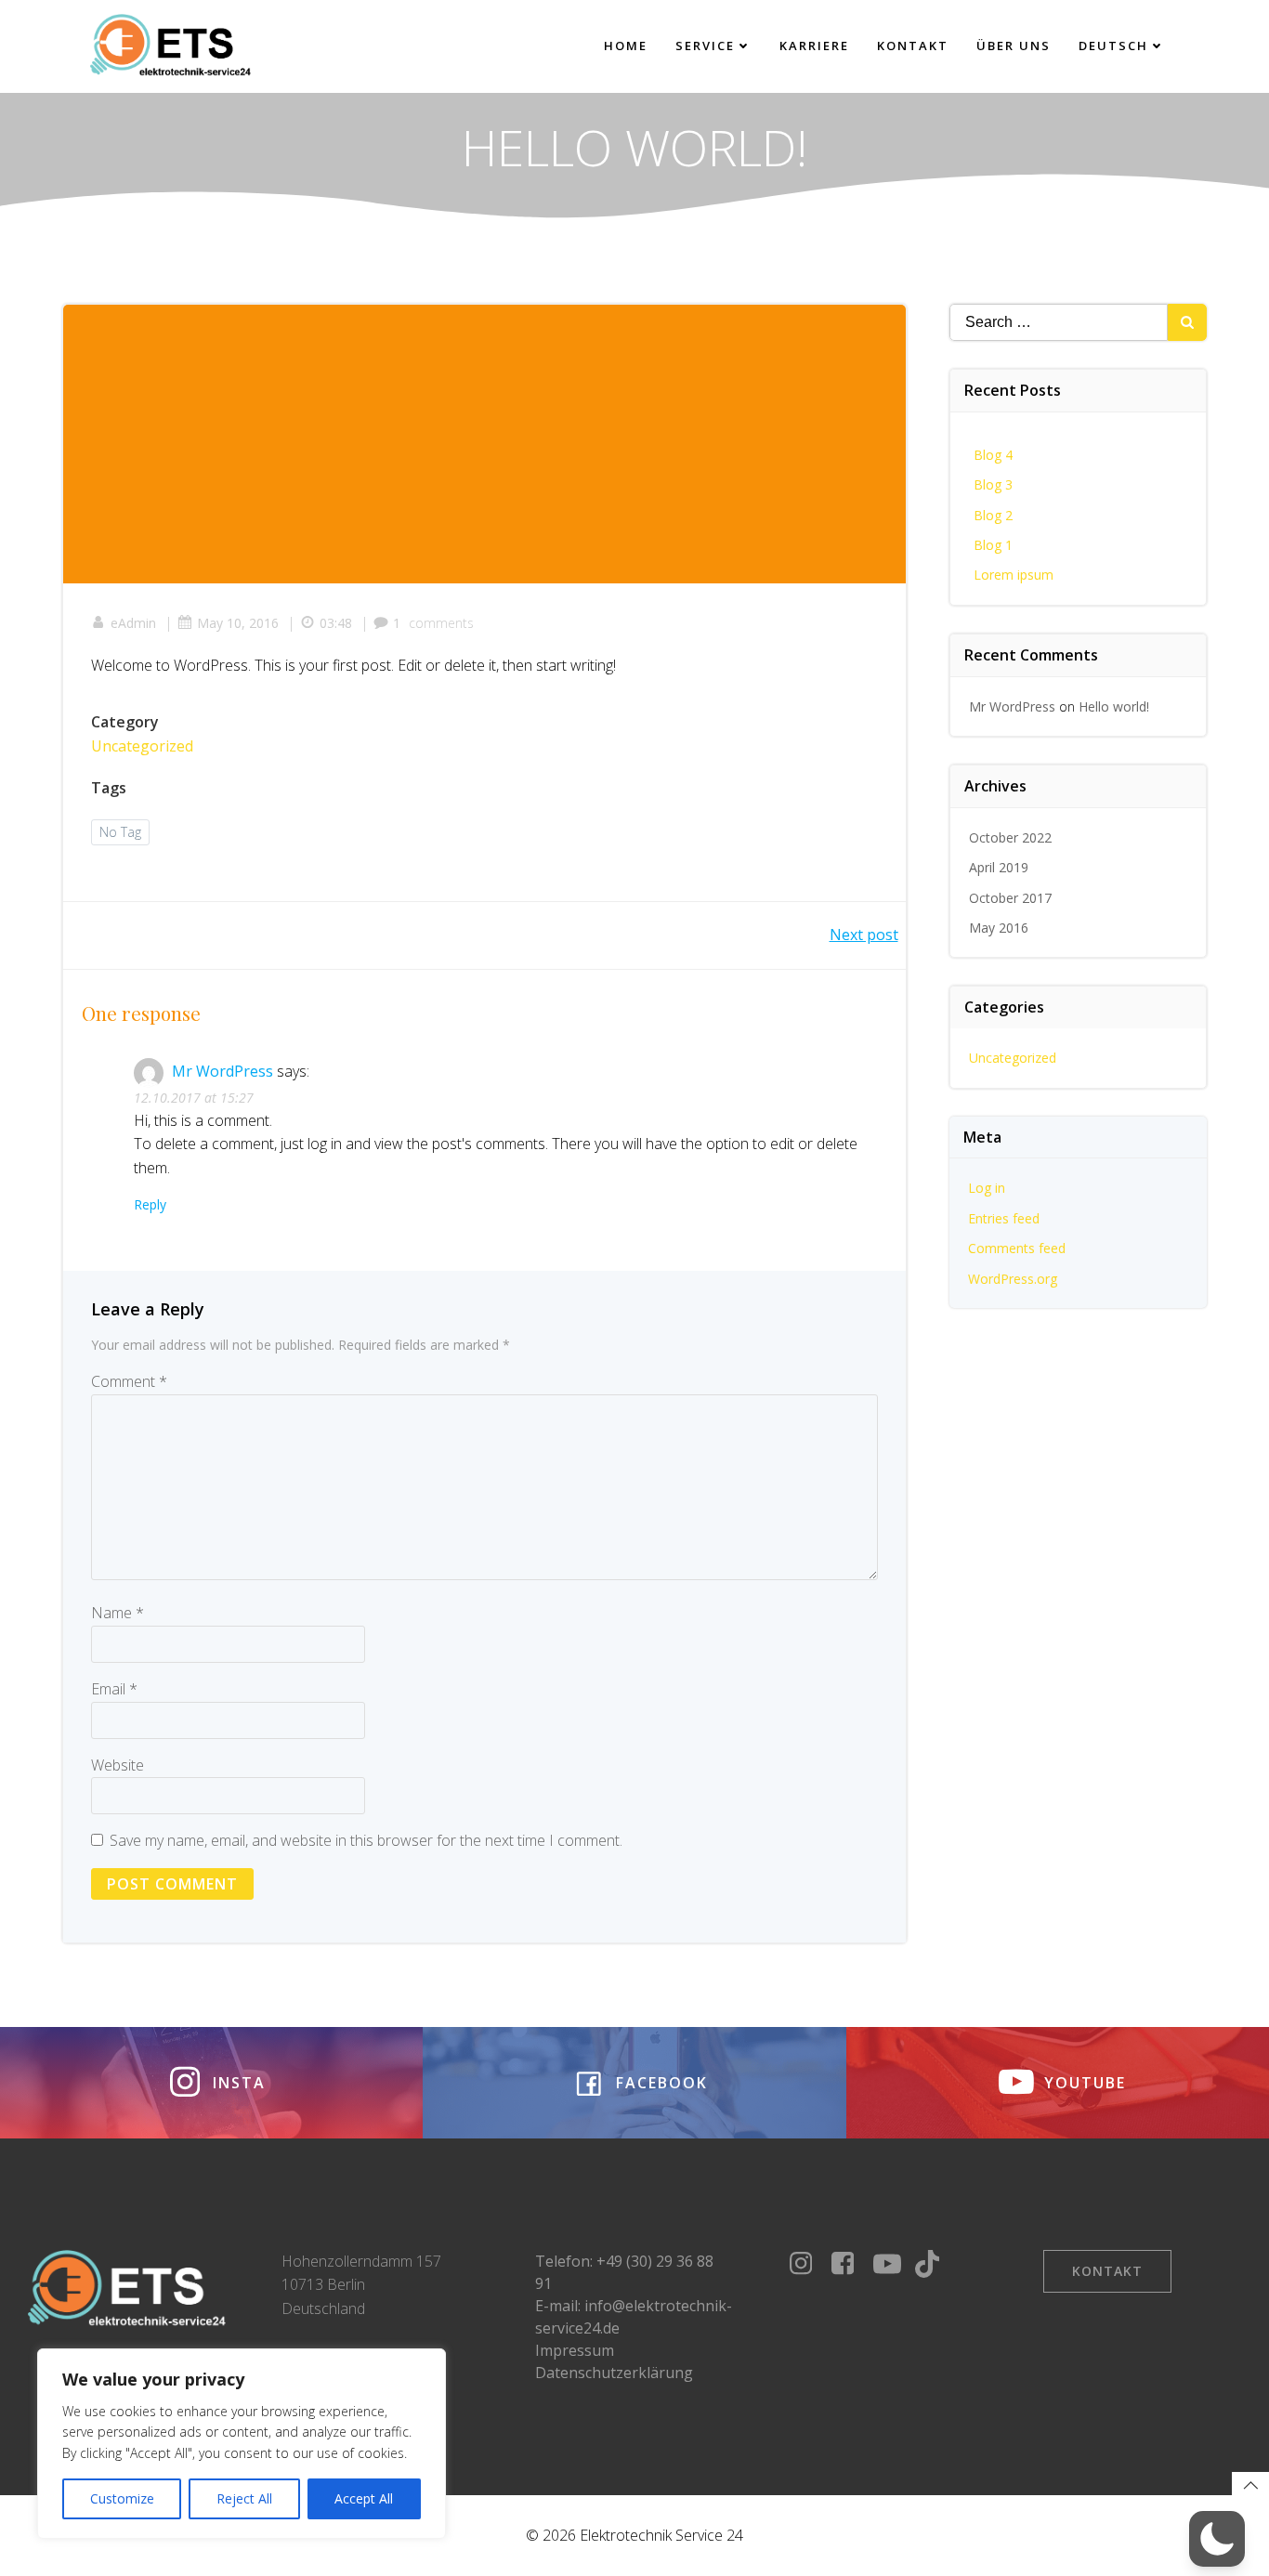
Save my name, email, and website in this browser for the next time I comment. (366, 1840)
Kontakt (913, 46)
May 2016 (999, 928)
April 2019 (999, 867)
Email (114, 1689)
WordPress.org (1013, 1279)
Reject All (244, 2498)
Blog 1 (993, 545)
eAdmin (133, 623)
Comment (129, 1381)
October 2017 (1010, 898)
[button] (1217, 2539)
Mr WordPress (222, 1071)
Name (118, 1613)
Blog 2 (993, 515)
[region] (242, 2444)
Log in (987, 1188)
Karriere (814, 46)
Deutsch (1113, 46)
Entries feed (1004, 1218)
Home (626, 46)
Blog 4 (993, 455)
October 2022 (1010, 837)
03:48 (336, 623)
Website (118, 1765)
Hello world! (1114, 706)
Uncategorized (142, 746)
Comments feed (1017, 1248)
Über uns (1014, 46)
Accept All (364, 2498)
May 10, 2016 (238, 623)
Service (705, 46)
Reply (150, 1204)
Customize (122, 2498)
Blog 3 (993, 484)
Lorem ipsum (1014, 575)
